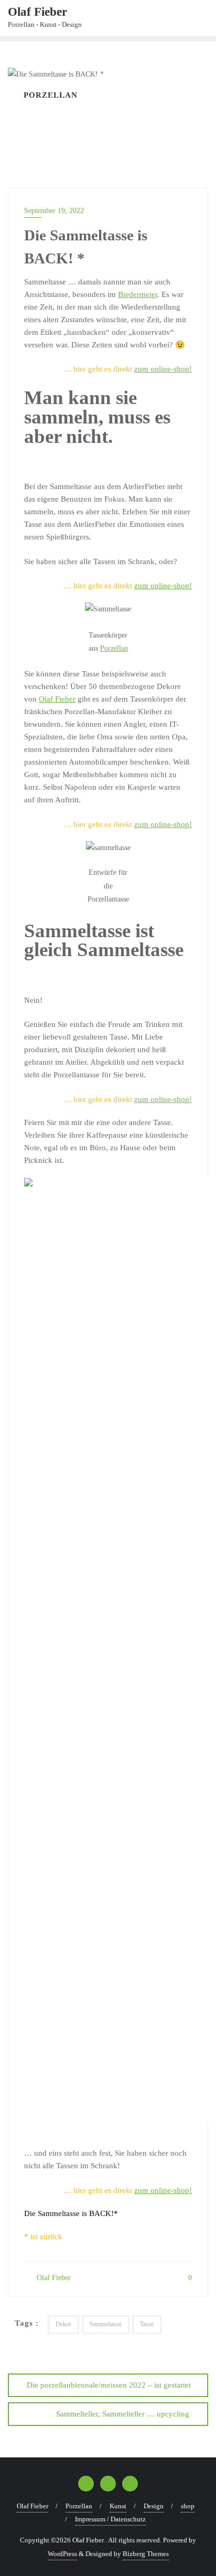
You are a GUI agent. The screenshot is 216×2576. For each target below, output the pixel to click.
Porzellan (114, 648)
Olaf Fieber (57, 699)
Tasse (147, 2324)
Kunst (118, 2506)
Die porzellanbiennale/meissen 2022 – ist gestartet (109, 2385)
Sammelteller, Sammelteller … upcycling (123, 2414)
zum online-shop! (163, 369)
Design (154, 2506)
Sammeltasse (106, 2324)
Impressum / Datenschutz (110, 2519)
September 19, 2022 (54, 211)
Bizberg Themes (146, 2554)
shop (188, 2506)
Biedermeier (138, 294)
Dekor (63, 2324)
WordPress (62, 2554)
